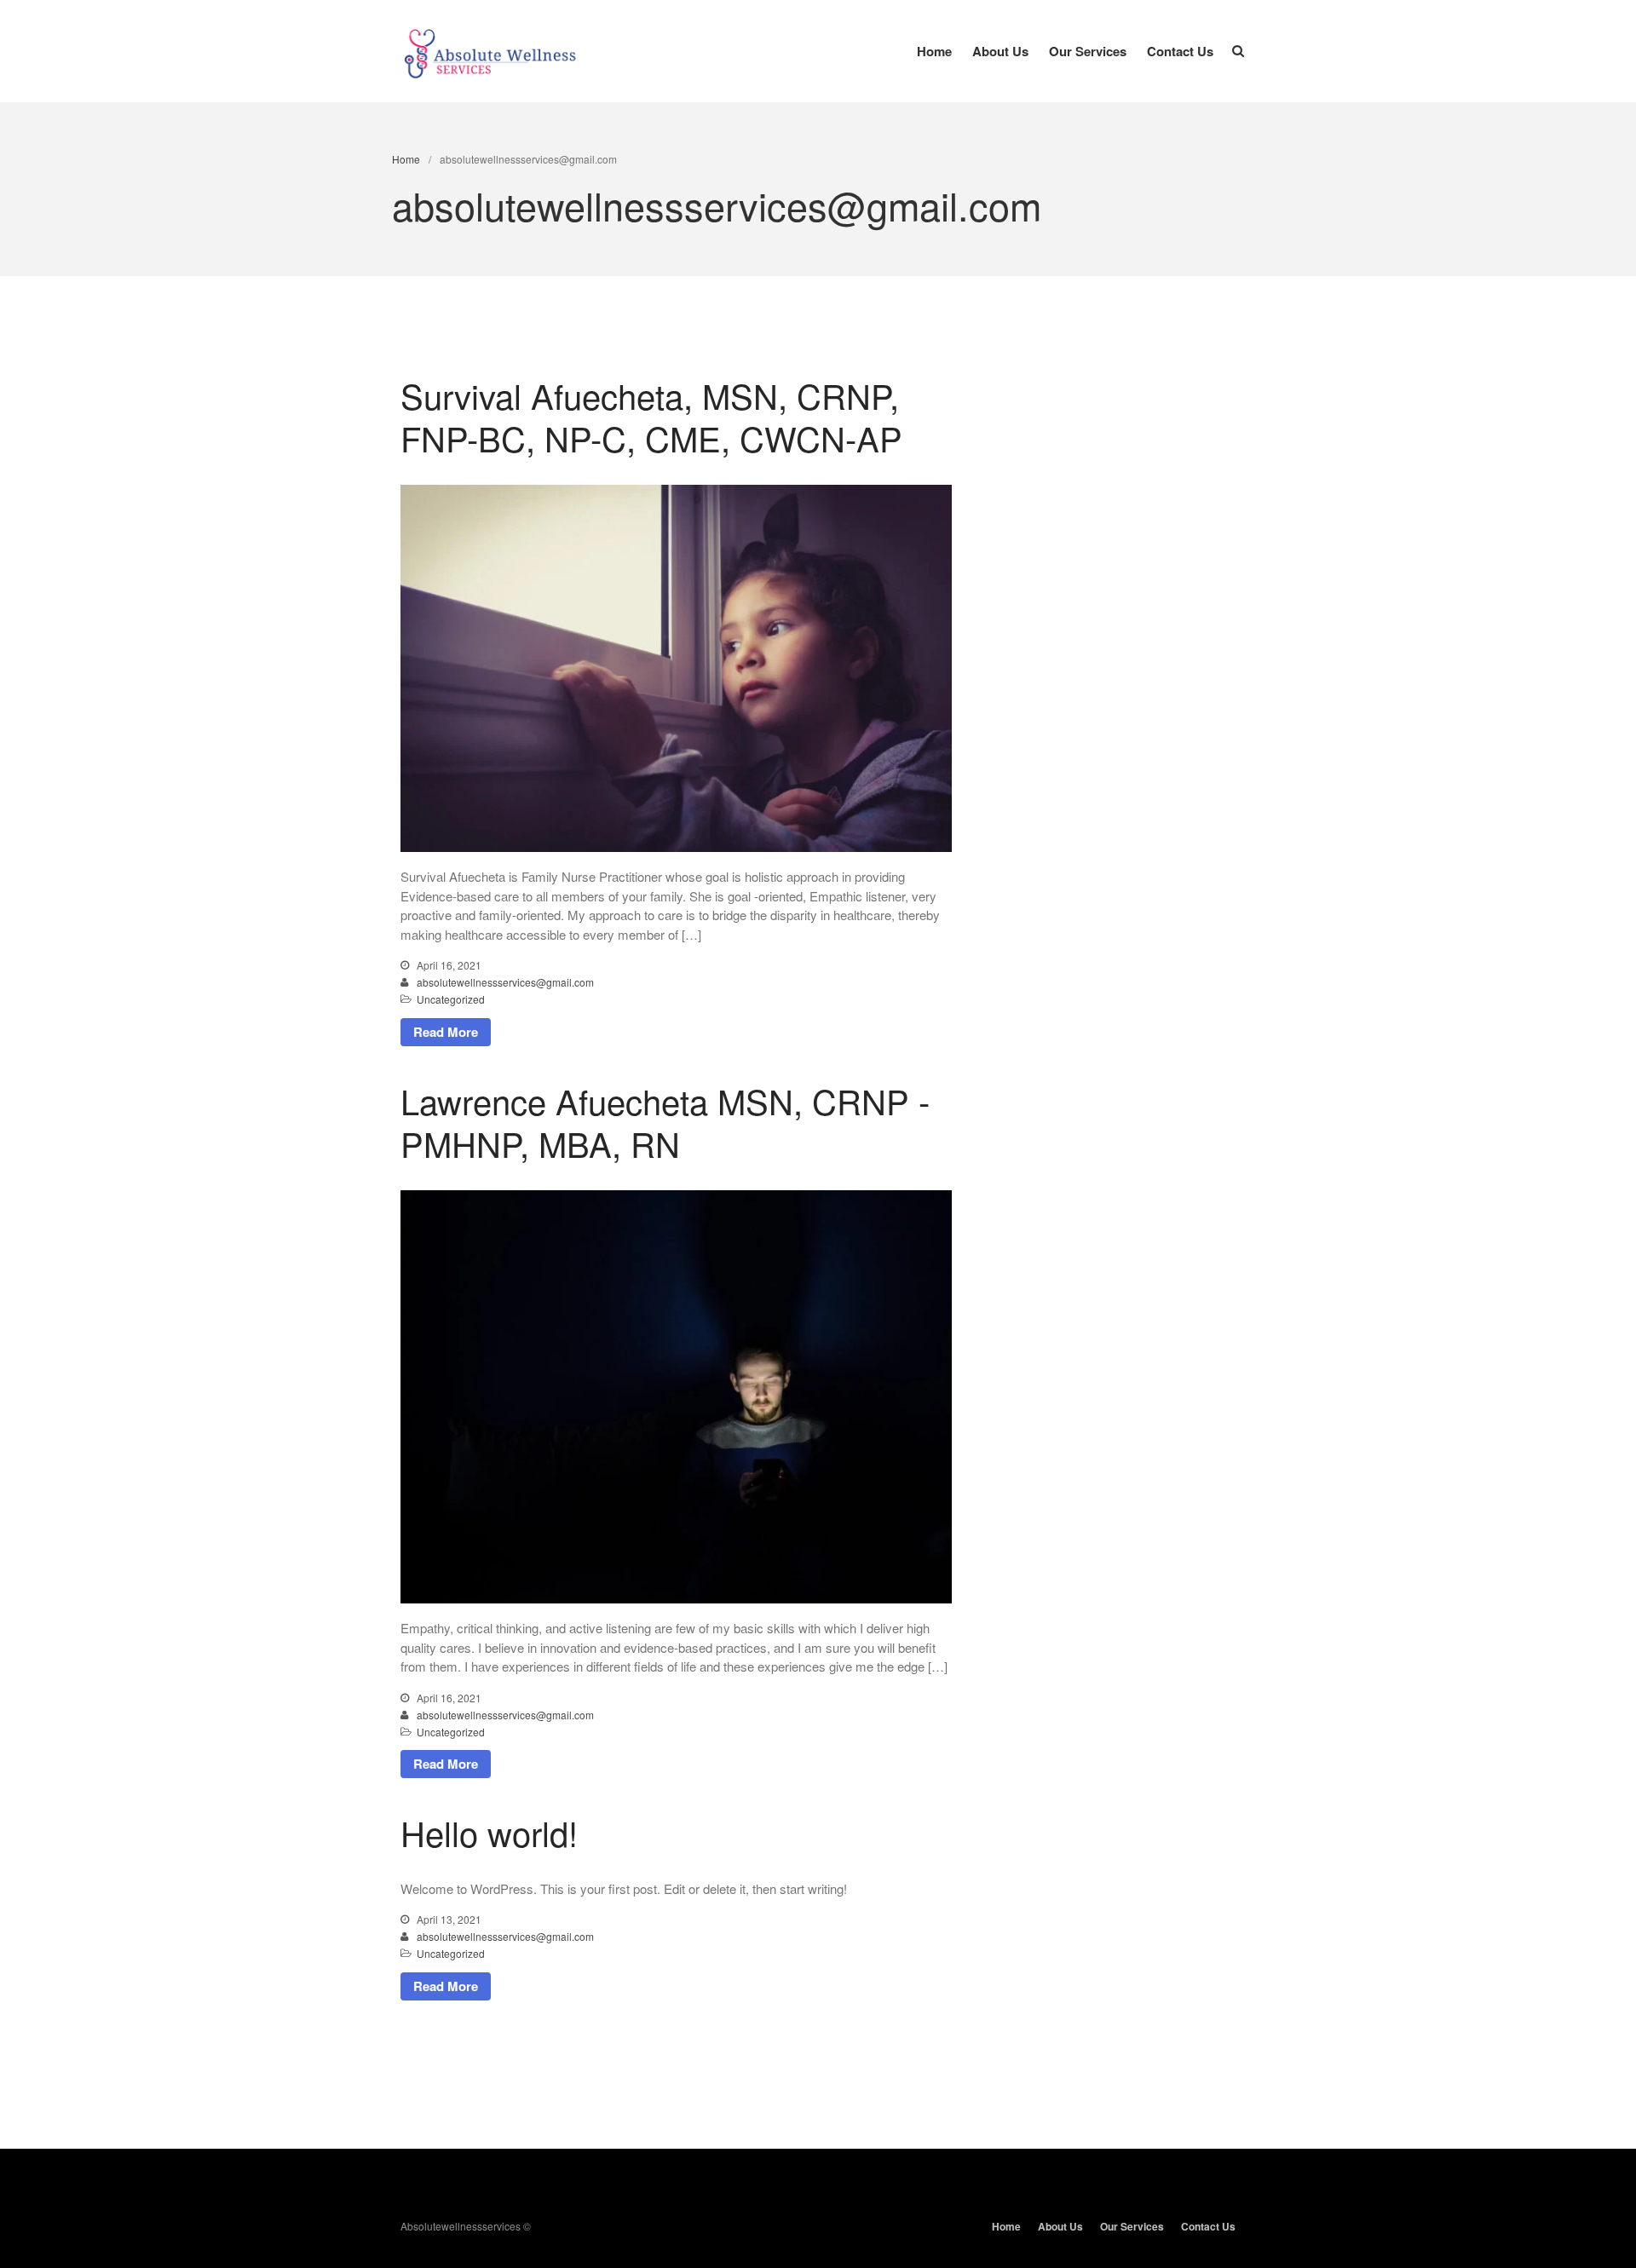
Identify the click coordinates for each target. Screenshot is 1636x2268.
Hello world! (489, 1832)
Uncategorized (451, 999)
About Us (1000, 51)
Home (934, 51)
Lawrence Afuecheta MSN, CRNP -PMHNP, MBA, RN (665, 1122)
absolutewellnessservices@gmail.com (505, 982)
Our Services (1088, 51)
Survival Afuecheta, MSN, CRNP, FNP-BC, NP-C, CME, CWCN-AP (651, 416)
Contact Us (1180, 51)
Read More (446, 1032)
